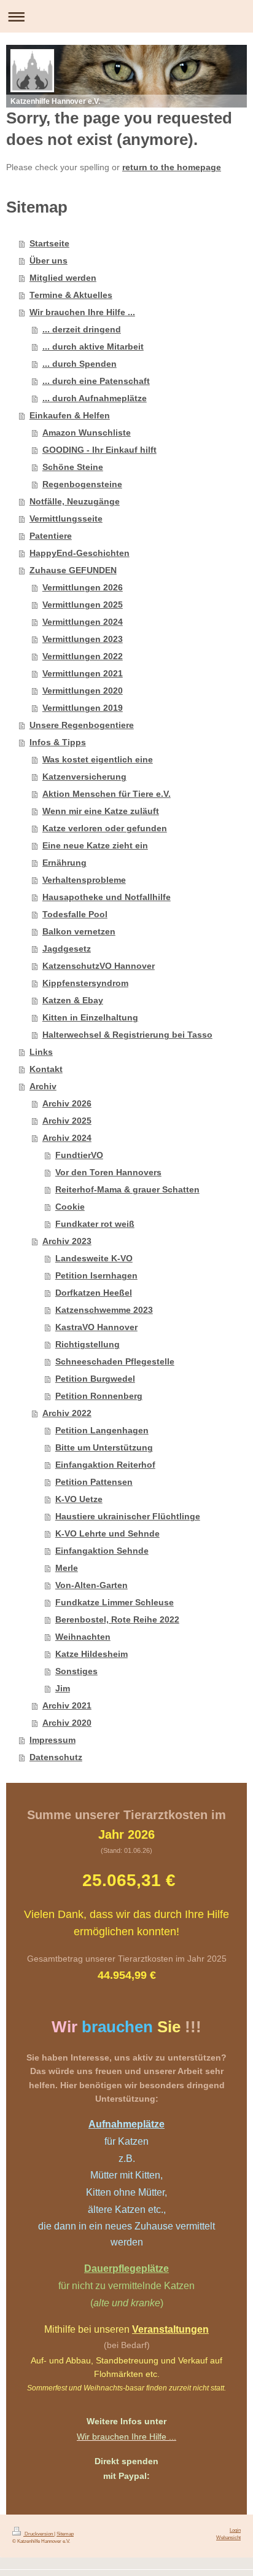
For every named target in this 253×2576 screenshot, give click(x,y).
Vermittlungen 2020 (83, 691)
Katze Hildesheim (91, 1654)
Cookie (70, 1207)
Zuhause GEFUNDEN (73, 570)
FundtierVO (79, 1155)
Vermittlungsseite (66, 519)
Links (41, 1052)
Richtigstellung (88, 1344)
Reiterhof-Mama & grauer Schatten (127, 1189)
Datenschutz (56, 1757)
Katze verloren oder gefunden (105, 828)
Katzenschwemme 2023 (104, 1310)
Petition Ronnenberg (99, 1396)
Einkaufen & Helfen (70, 415)
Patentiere (51, 536)
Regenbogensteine (82, 484)
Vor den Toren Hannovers (108, 1172)
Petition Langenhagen (102, 1430)
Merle (67, 1568)
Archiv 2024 (67, 1138)
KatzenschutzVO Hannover (99, 966)
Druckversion (39, 2534)
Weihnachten (83, 1637)
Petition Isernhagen (96, 1275)
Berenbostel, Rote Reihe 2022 (117, 1619)
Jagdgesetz (67, 949)
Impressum (53, 1740)
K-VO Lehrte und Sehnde (107, 1533)
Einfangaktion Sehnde (102, 1551)
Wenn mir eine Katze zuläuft (101, 811)
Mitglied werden (63, 278)
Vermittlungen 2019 (83, 708)
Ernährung (64, 863)
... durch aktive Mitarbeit (93, 346)
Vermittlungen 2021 (83, 673)
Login (235, 2530)
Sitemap (65, 2534)
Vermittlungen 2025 (83, 605)
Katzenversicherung (84, 777)
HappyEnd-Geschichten (80, 553)
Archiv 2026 (67, 1103)
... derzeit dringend (82, 329)
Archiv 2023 (67, 1241)
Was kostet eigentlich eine (98, 759)
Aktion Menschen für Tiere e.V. (107, 794)
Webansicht (228, 2537)
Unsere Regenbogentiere (82, 725)
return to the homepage (172, 167)
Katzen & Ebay (73, 1000)
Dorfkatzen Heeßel (94, 1293)
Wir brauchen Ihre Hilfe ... (82, 312)
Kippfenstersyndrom (85, 983)
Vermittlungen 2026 (83, 587)
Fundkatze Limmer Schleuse (115, 1602)
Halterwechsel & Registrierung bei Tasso (127, 1035)
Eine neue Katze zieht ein (95, 845)
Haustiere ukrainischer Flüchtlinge (128, 1516)
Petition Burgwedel (95, 1379)
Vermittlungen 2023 (83, 639)
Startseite (49, 243)
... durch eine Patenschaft (96, 381)
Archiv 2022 (67, 1413)
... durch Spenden (80, 364)
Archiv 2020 (67, 1723)
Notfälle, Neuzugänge (75, 501)
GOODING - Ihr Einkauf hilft (99, 450)
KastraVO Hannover (96, 1327)
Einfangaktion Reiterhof (105, 1465)
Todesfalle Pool (75, 914)
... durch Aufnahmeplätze (95, 398)
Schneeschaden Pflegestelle (115, 1361)
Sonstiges (76, 1671)
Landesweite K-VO (94, 1258)
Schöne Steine (73, 467)
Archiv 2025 (67, 1121)
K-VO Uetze (79, 1499)
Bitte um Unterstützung (104, 1447)
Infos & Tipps (58, 742)
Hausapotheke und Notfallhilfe (107, 897)
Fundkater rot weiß (95, 1224)
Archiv (43, 1086)
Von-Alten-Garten (91, 1585)
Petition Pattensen (94, 1482)
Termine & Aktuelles (71, 295)
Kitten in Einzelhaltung (90, 1017)
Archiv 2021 (67, 1705)
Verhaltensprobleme (84, 880)
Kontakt (46, 1069)
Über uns (49, 260)
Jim (63, 1688)
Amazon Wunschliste (87, 433)
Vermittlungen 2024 (83, 622)
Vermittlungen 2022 (83, 656)
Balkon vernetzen (79, 931)
